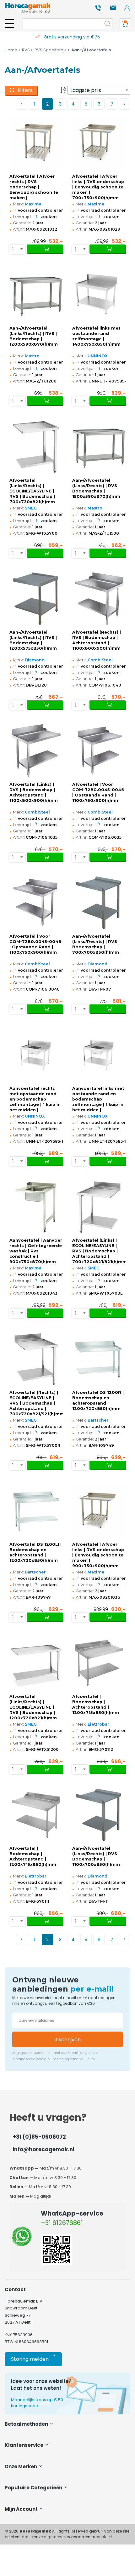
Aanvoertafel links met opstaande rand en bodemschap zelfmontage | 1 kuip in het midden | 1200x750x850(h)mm (98, 1099)
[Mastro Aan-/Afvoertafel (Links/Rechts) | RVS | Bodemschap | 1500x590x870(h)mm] (99, 447)
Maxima (33, 204)
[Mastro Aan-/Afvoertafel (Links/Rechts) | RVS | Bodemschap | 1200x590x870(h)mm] (36, 295)
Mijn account (22, 2509)
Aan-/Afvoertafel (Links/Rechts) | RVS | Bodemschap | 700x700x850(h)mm (96, 944)
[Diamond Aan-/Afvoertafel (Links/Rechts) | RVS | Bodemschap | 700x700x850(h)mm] (99, 903)
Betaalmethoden (27, 2424)
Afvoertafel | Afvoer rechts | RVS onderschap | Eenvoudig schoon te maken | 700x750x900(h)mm (34, 187)
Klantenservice (24, 2445)
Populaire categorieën (34, 2488)
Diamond (35, 660)
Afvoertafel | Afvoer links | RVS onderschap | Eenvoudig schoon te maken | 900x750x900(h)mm (98, 1555)
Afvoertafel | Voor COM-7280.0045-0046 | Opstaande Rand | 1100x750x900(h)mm (98, 792)
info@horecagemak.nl (43, 2149)
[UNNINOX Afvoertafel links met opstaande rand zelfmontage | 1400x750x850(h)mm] (99, 295)
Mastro (32, 356)
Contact (15, 2289)
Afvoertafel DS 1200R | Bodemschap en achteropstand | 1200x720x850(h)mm (98, 1400)
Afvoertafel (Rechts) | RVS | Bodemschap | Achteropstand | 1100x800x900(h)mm (97, 640)
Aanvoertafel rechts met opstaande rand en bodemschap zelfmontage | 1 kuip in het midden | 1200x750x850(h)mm (35, 1099)
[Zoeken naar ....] (106, 24)
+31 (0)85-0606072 (39, 2137)
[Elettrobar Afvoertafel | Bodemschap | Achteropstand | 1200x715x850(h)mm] (99, 1663)
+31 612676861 (62, 2223)
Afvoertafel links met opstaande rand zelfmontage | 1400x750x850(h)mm (96, 336)
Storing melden (33, 2358)
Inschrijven (67, 2040)
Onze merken (21, 2467)
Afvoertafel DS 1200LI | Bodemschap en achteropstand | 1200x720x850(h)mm (35, 1552)
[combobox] (99, 90)
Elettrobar (98, 1724)
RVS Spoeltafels (51, 50)
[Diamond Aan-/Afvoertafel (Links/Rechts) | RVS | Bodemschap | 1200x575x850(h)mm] (36, 599)
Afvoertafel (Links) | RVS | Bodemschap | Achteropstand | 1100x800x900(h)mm (34, 792)
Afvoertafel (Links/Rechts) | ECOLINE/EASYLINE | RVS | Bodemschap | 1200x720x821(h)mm (33, 1707)
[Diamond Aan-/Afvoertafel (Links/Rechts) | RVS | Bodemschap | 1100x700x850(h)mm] (99, 1815)
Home (11, 50)
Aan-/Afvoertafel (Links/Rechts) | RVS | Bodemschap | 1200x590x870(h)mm (34, 336)
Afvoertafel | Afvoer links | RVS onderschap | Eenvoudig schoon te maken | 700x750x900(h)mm (98, 187)
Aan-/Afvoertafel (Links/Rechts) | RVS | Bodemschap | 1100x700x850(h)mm (96, 1856)
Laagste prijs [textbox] (86, 90)
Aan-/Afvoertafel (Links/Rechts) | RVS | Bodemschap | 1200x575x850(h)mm (33, 640)
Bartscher (98, 1420)
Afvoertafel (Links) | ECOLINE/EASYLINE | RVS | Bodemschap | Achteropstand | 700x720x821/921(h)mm (99, 1251)
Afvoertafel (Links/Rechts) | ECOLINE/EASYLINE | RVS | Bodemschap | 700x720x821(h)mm (32, 491)
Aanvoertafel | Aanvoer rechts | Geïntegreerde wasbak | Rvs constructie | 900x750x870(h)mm (36, 1251)
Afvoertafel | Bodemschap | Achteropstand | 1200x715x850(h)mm (96, 1705)
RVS (26, 50)
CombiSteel (100, 660)
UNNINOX (98, 356)
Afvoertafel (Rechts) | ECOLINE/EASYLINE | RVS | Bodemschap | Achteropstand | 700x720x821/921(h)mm (36, 1403)
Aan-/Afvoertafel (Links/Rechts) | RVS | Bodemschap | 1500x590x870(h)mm (96, 488)
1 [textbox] (13, 249)
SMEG (31, 508)
